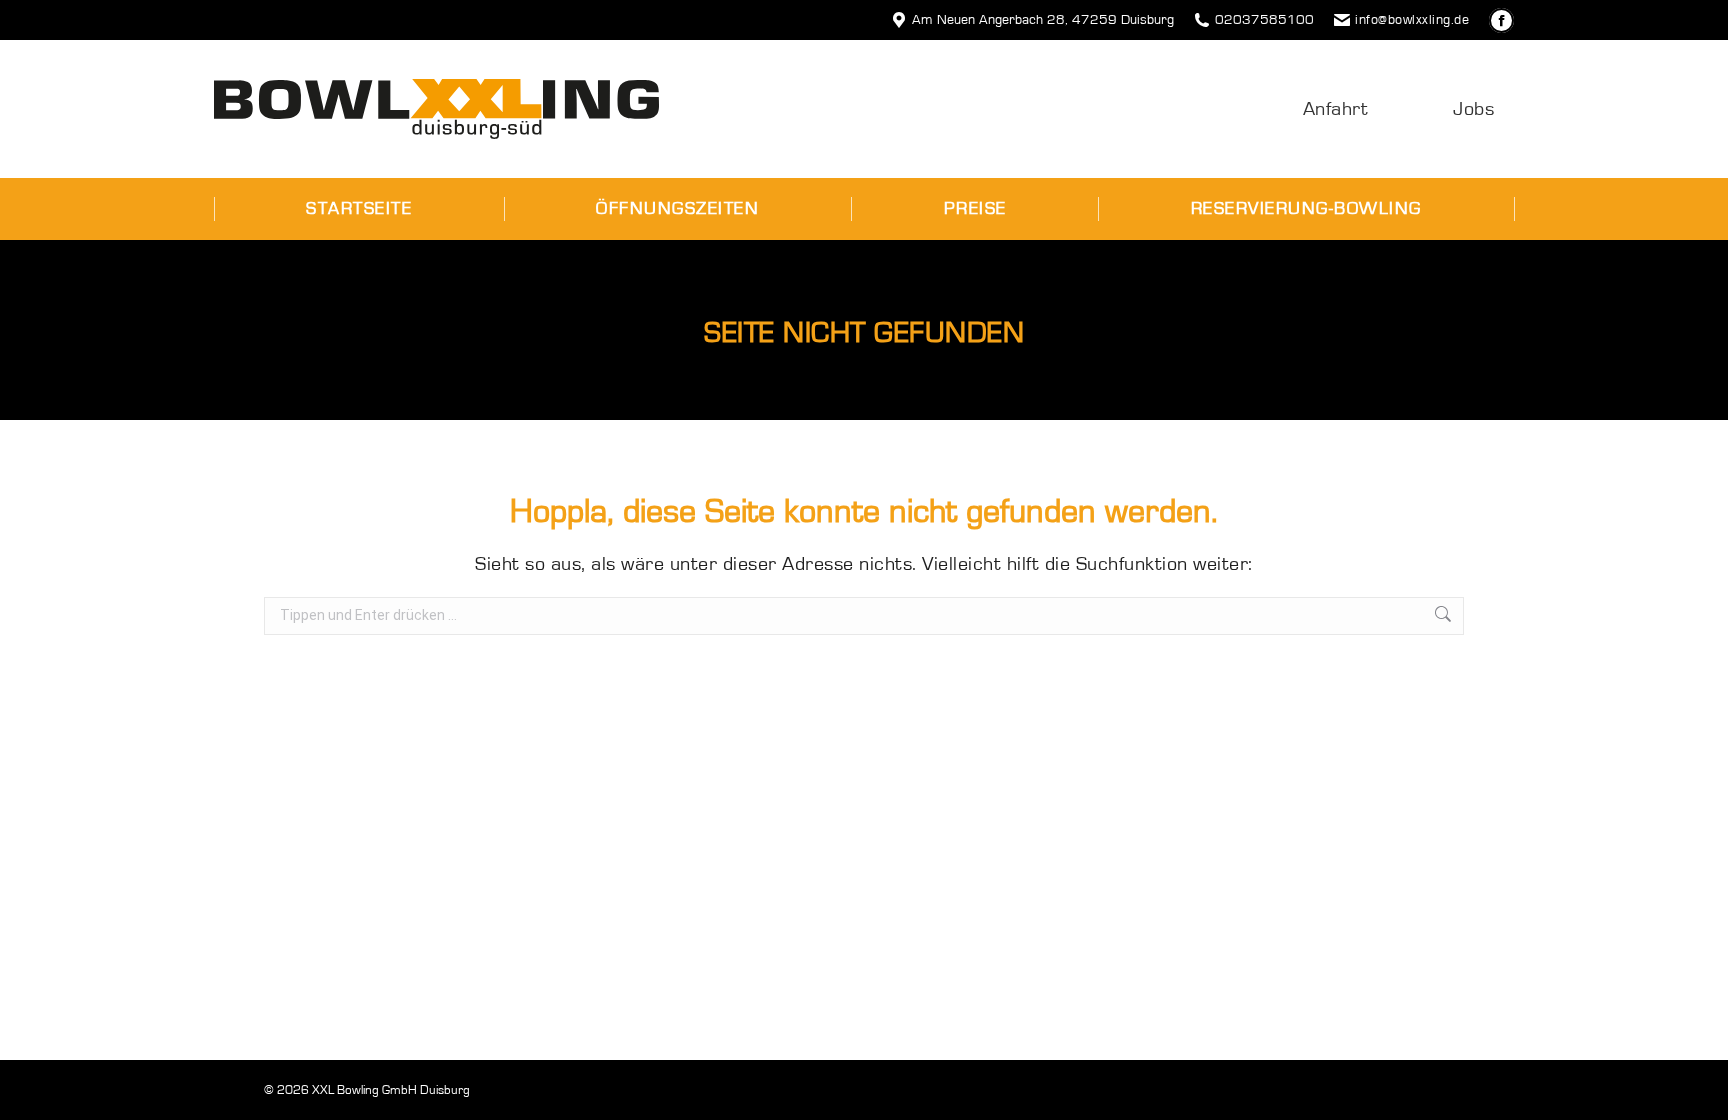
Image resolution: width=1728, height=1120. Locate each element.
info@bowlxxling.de (1412, 20)
